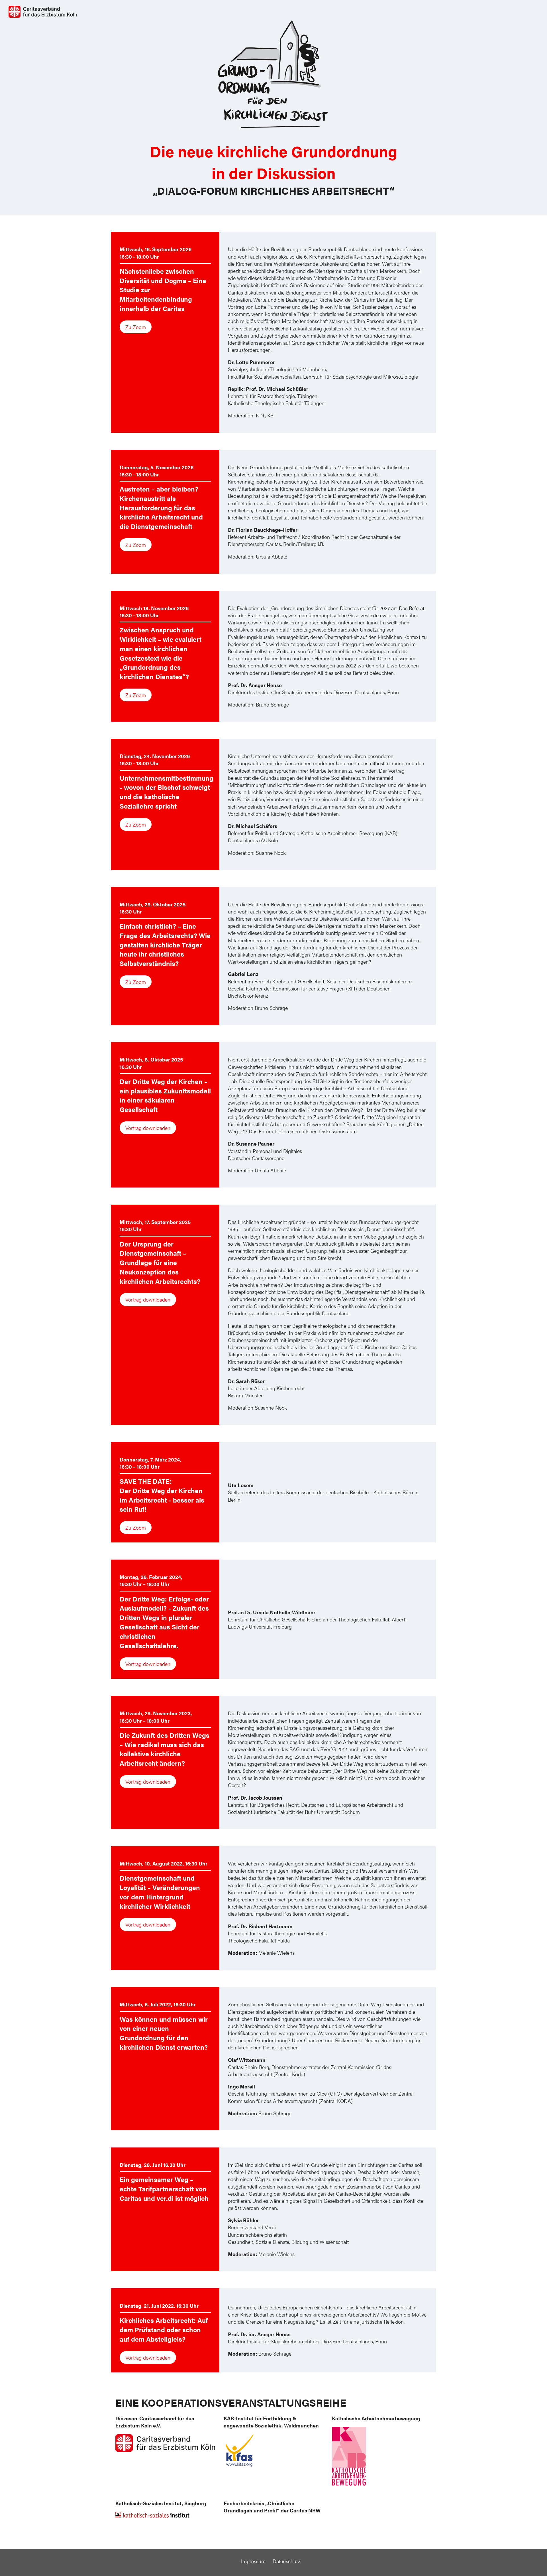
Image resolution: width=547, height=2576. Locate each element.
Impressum (253, 2561)
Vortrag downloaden (148, 1128)
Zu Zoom (136, 327)
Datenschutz (286, 2561)
